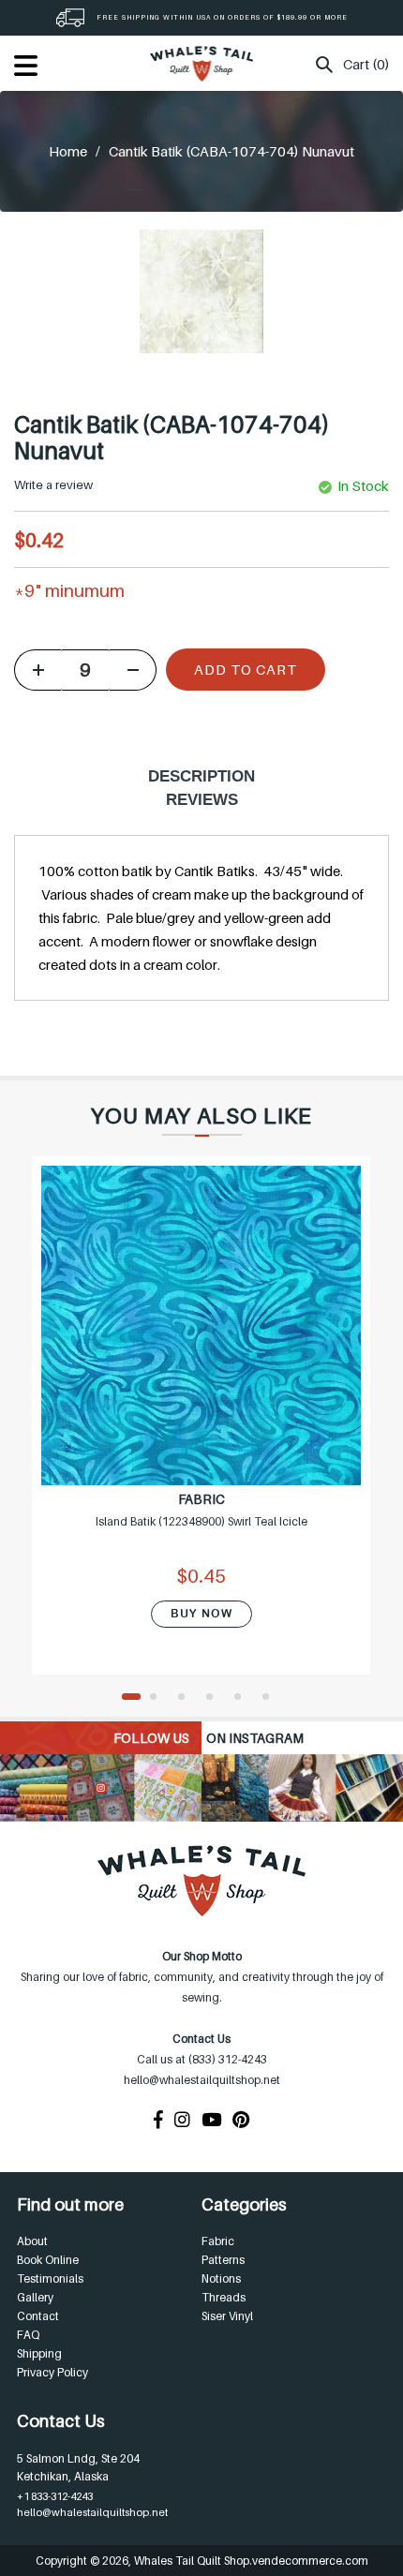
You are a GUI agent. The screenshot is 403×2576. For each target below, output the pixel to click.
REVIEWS (202, 800)
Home (68, 151)
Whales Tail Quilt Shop (192, 2561)
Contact (38, 2316)
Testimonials (50, 2278)
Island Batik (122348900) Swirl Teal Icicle (201, 1521)
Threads (224, 2297)
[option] (201, 1427)
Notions (221, 2278)
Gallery (35, 2297)
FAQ (28, 2335)
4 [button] (216, 1698)
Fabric (218, 2241)
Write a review (53, 484)
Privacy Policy (52, 2372)
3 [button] (187, 1698)
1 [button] (131, 1698)
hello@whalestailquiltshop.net (92, 2512)
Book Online (48, 2260)
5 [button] (244, 1698)
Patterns (223, 2260)
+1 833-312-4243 (55, 2496)
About (32, 2241)
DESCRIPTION (201, 776)
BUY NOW (201, 1614)
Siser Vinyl (227, 2316)
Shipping (39, 2353)
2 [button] (159, 1698)
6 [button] (272, 1698)
